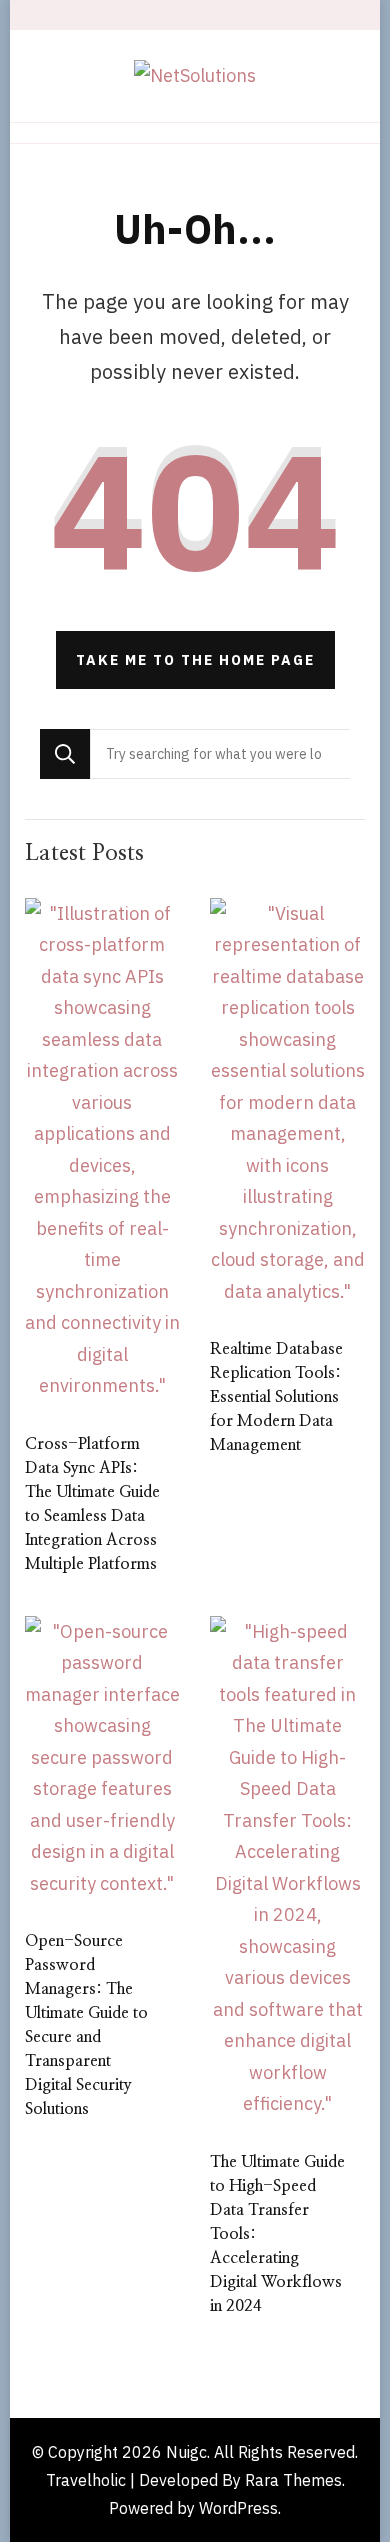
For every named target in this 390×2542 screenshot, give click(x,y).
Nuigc (186, 2452)
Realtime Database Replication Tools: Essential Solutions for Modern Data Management (276, 1397)
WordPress (238, 2508)
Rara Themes (293, 2480)
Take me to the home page (195, 660)
